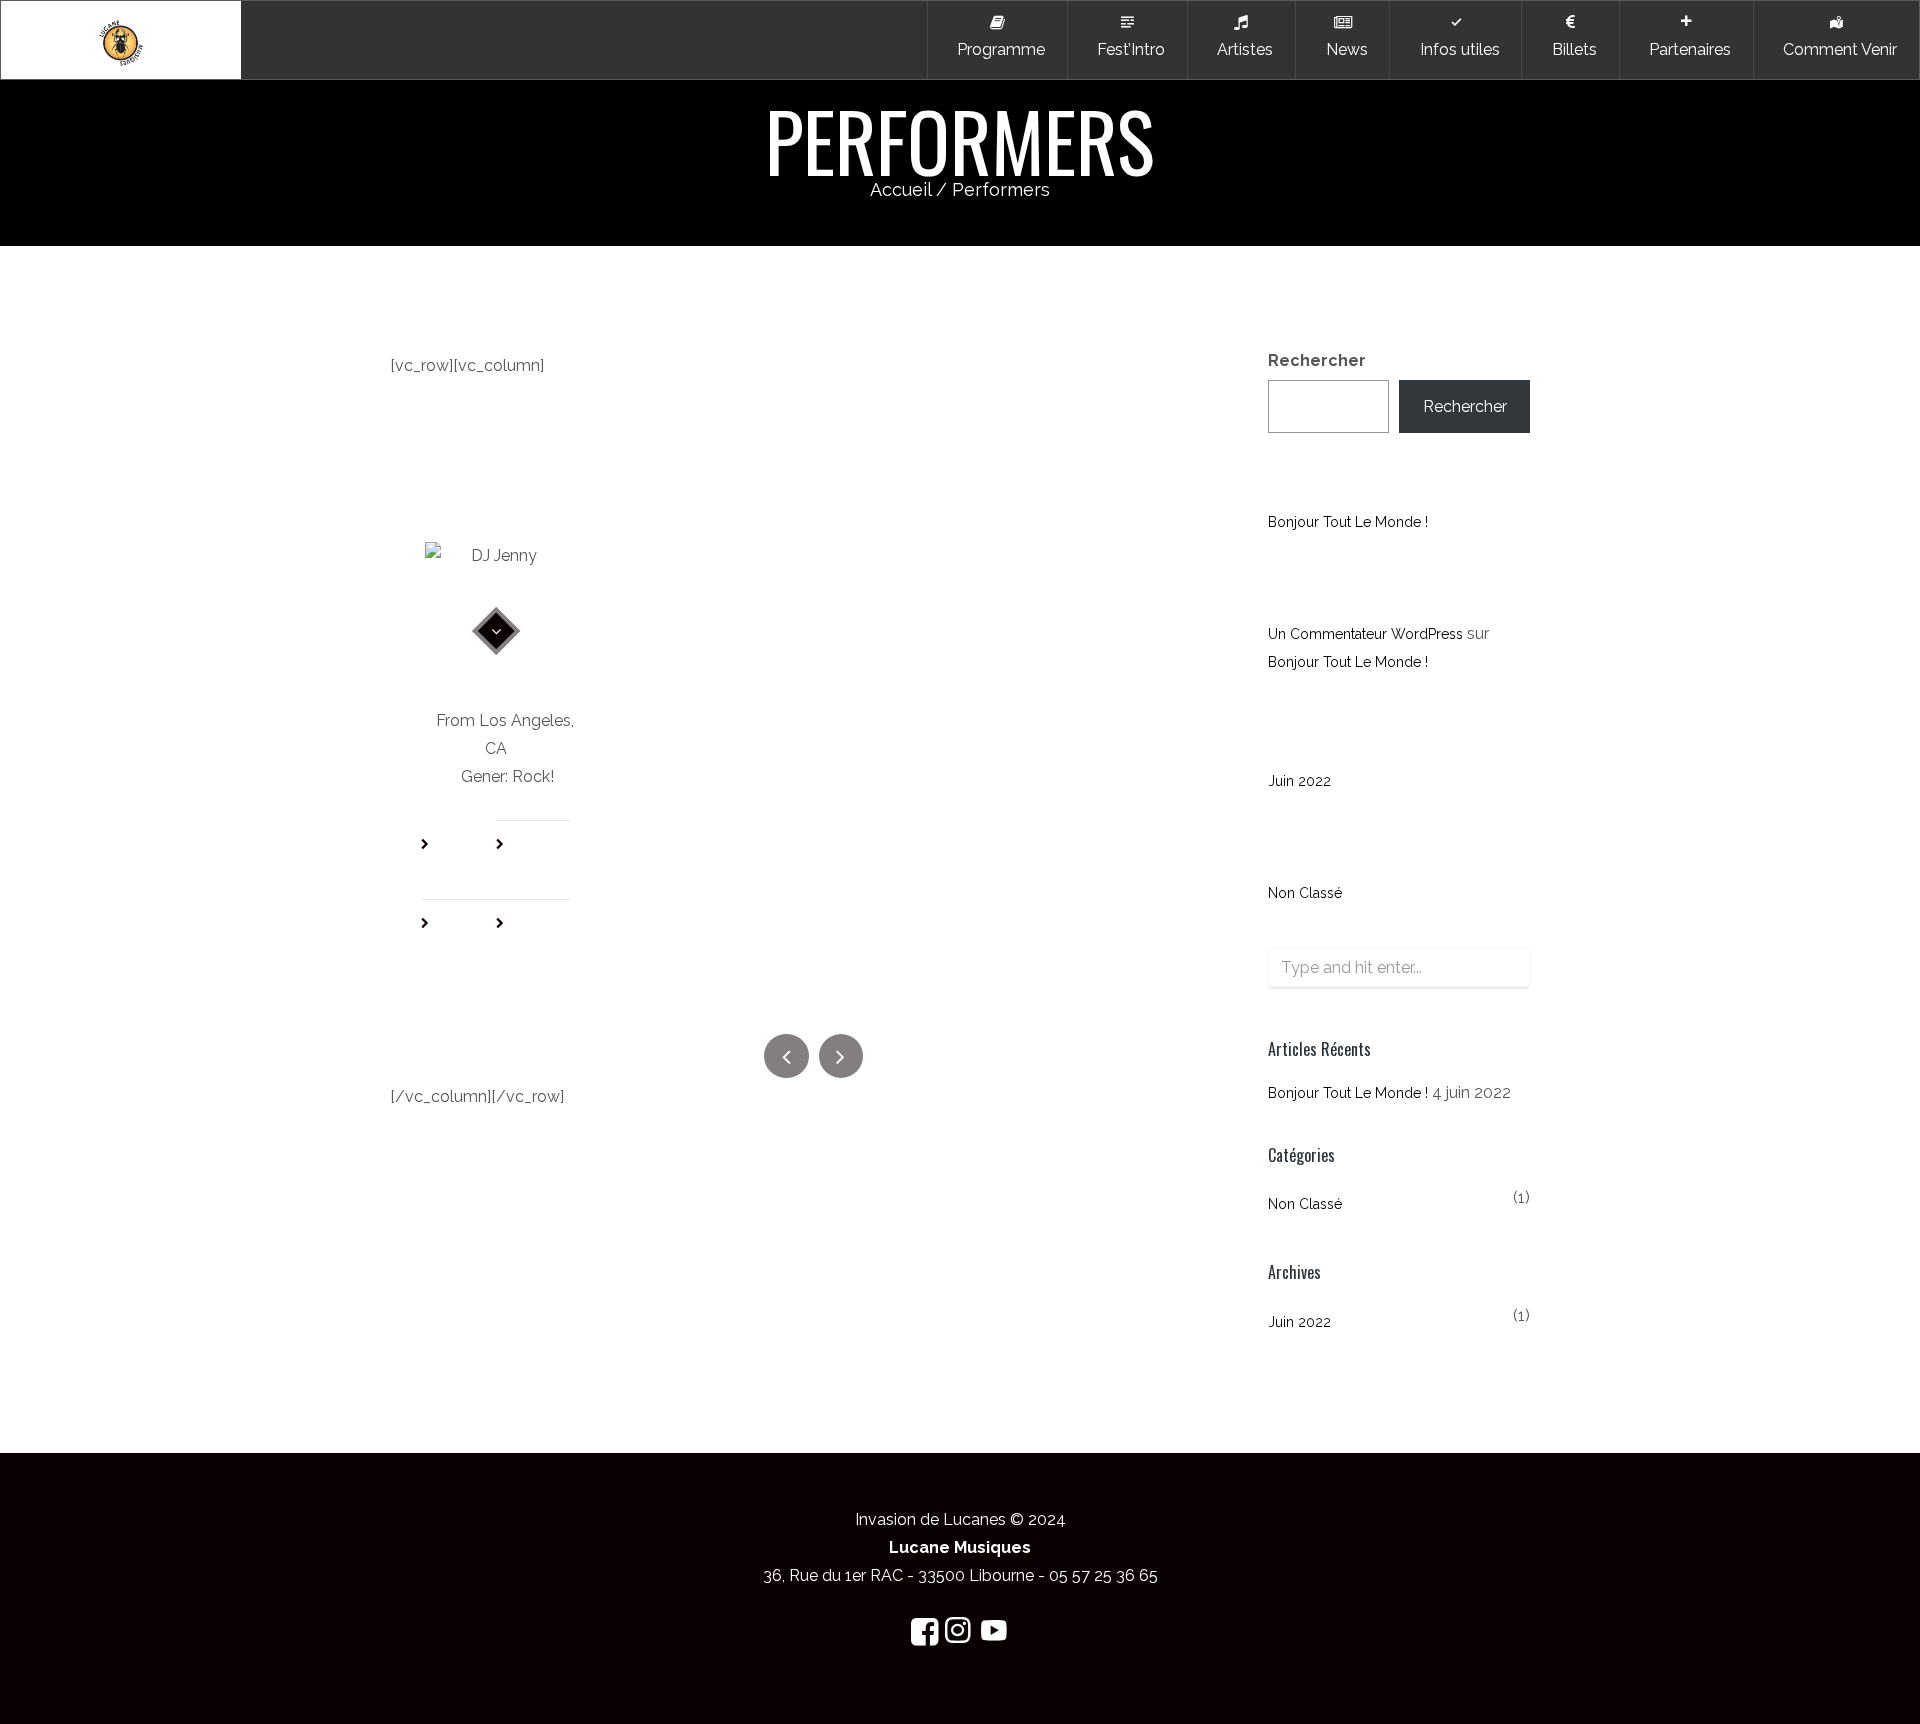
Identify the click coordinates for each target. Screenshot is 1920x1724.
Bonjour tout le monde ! (1348, 522)
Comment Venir (1836, 49)
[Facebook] (474, 861)
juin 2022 (1299, 781)
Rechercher (1317, 360)
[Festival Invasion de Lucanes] (121, 40)
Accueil (900, 189)
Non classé (1305, 893)
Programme (997, 49)
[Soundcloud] (549, 940)
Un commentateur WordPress (1365, 634)
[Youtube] (474, 940)
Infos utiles (1456, 49)
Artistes (1241, 49)
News (1343, 49)
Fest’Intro (1127, 49)
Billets (1570, 49)
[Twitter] (549, 861)
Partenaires (1686, 49)
